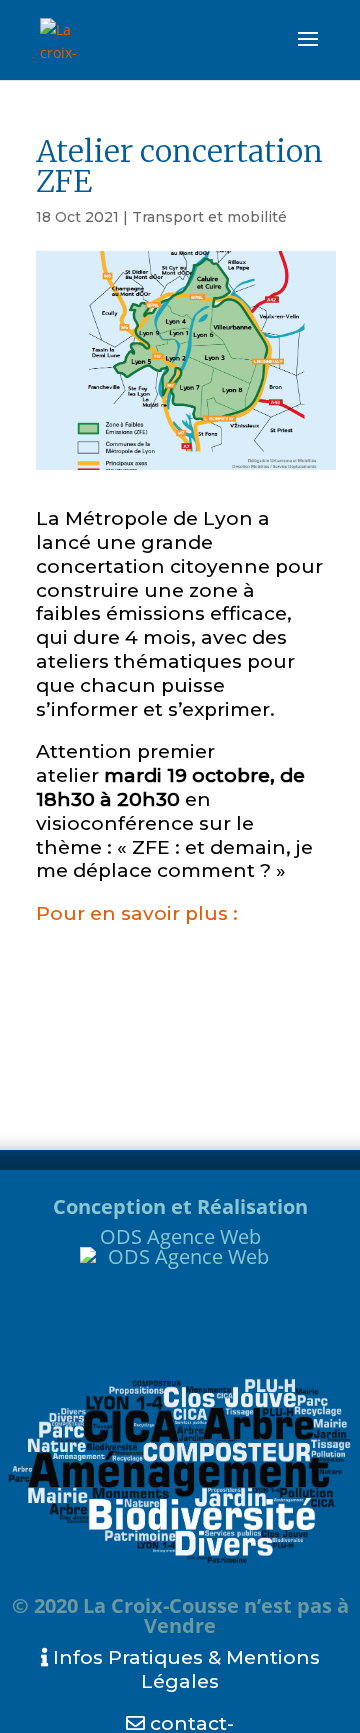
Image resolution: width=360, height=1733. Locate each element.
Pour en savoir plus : (137, 913)
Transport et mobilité (209, 217)
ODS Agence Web (180, 1236)
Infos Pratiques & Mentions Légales (184, 1669)
